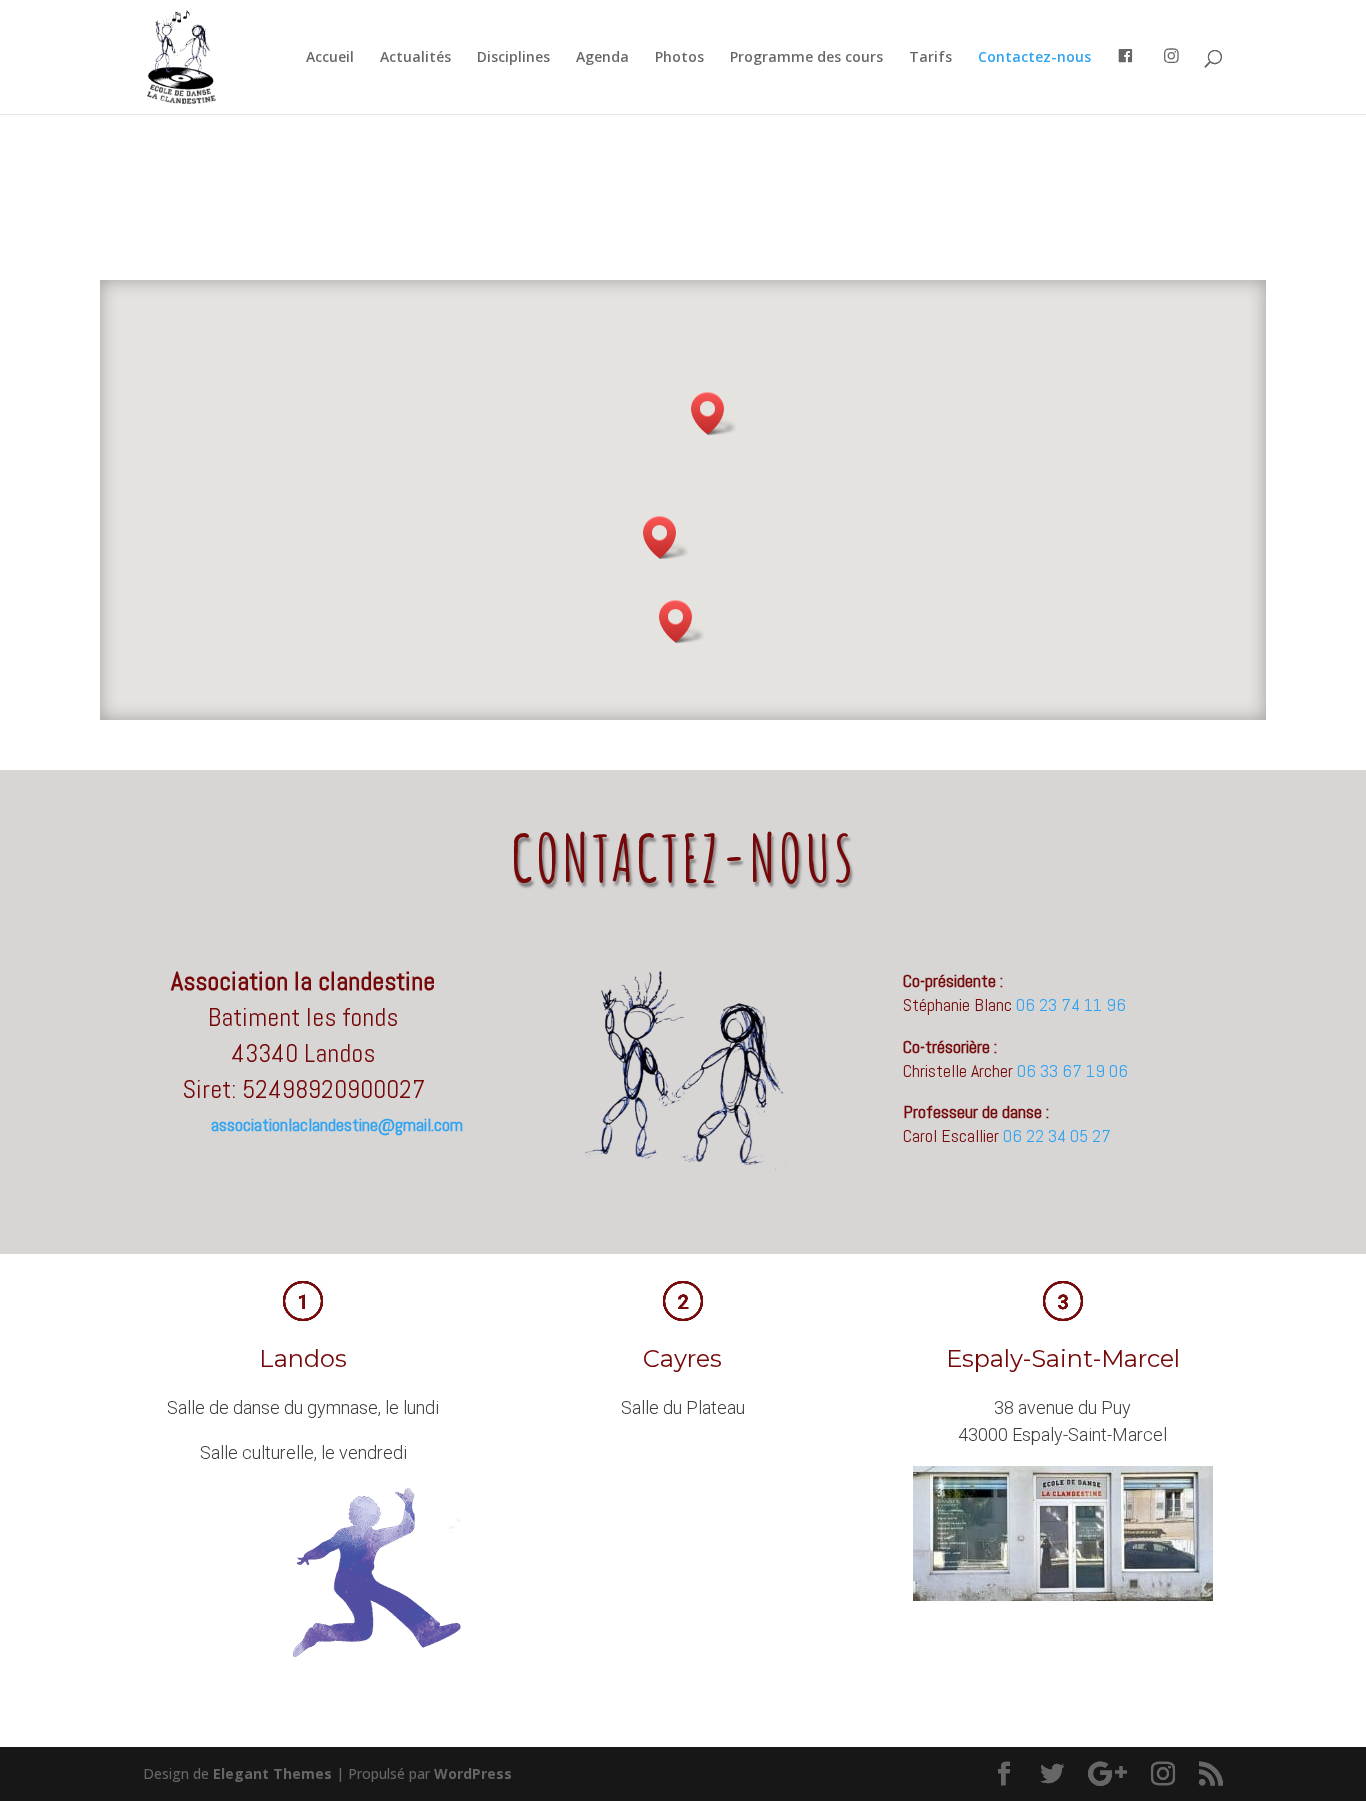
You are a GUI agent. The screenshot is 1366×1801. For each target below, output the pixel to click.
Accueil (330, 58)
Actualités (415, 58)
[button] (682, 621)
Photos (679, 58)
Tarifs (930, 58)
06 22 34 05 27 (1057, 1135)
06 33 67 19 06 (1072, 1070)
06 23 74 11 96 (1071, 1004)
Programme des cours (806, 58)
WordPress (473, 1773)
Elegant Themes (272, 1773)
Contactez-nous (1034, 58)
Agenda (602, 58)
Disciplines (513, 58)
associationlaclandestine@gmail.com (337, 1124)
